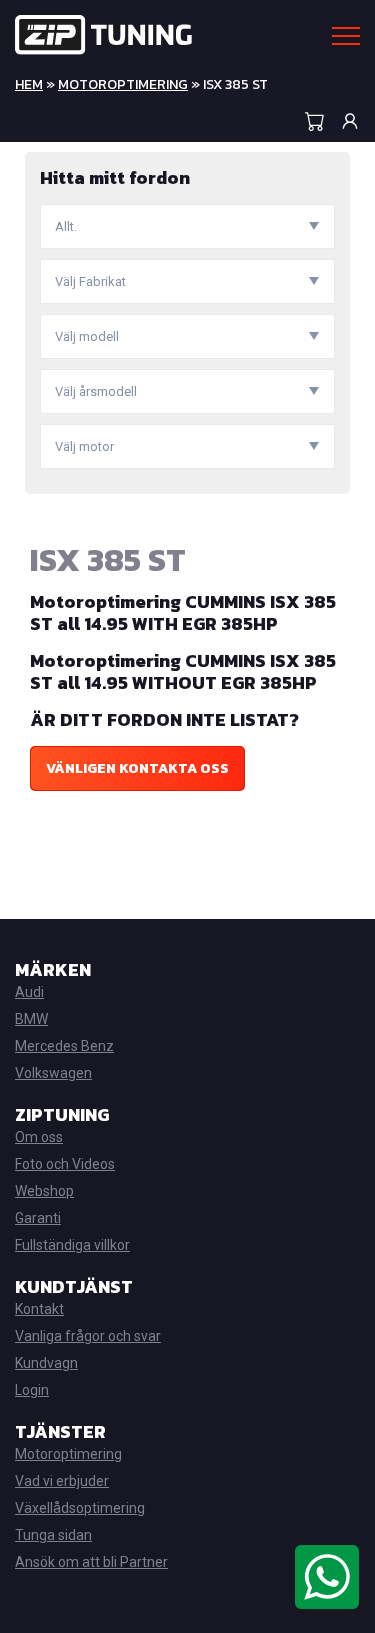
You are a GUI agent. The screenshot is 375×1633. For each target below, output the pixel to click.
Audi (29, 992)
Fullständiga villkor (72, 1245)
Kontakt (39, 1309)
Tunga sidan (53, 1535)
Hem (29, 84)
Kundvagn (46, 1363)
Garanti (38, 1218)
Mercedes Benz (64, 1046)
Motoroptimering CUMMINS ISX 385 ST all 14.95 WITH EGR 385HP (183, 612)
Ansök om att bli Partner (91, 1562)
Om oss (39, 1137)
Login (32, 1390)
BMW (31, 1019)
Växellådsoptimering (80, 1508)
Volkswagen (53, 1073)
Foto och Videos (65, 1164)
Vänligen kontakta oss (137, 768)
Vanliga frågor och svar (88, 1336)
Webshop (44, 1191)
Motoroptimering (123, 84)
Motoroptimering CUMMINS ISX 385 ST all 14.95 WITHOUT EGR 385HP (183, 671)
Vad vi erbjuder (62, 1481)
